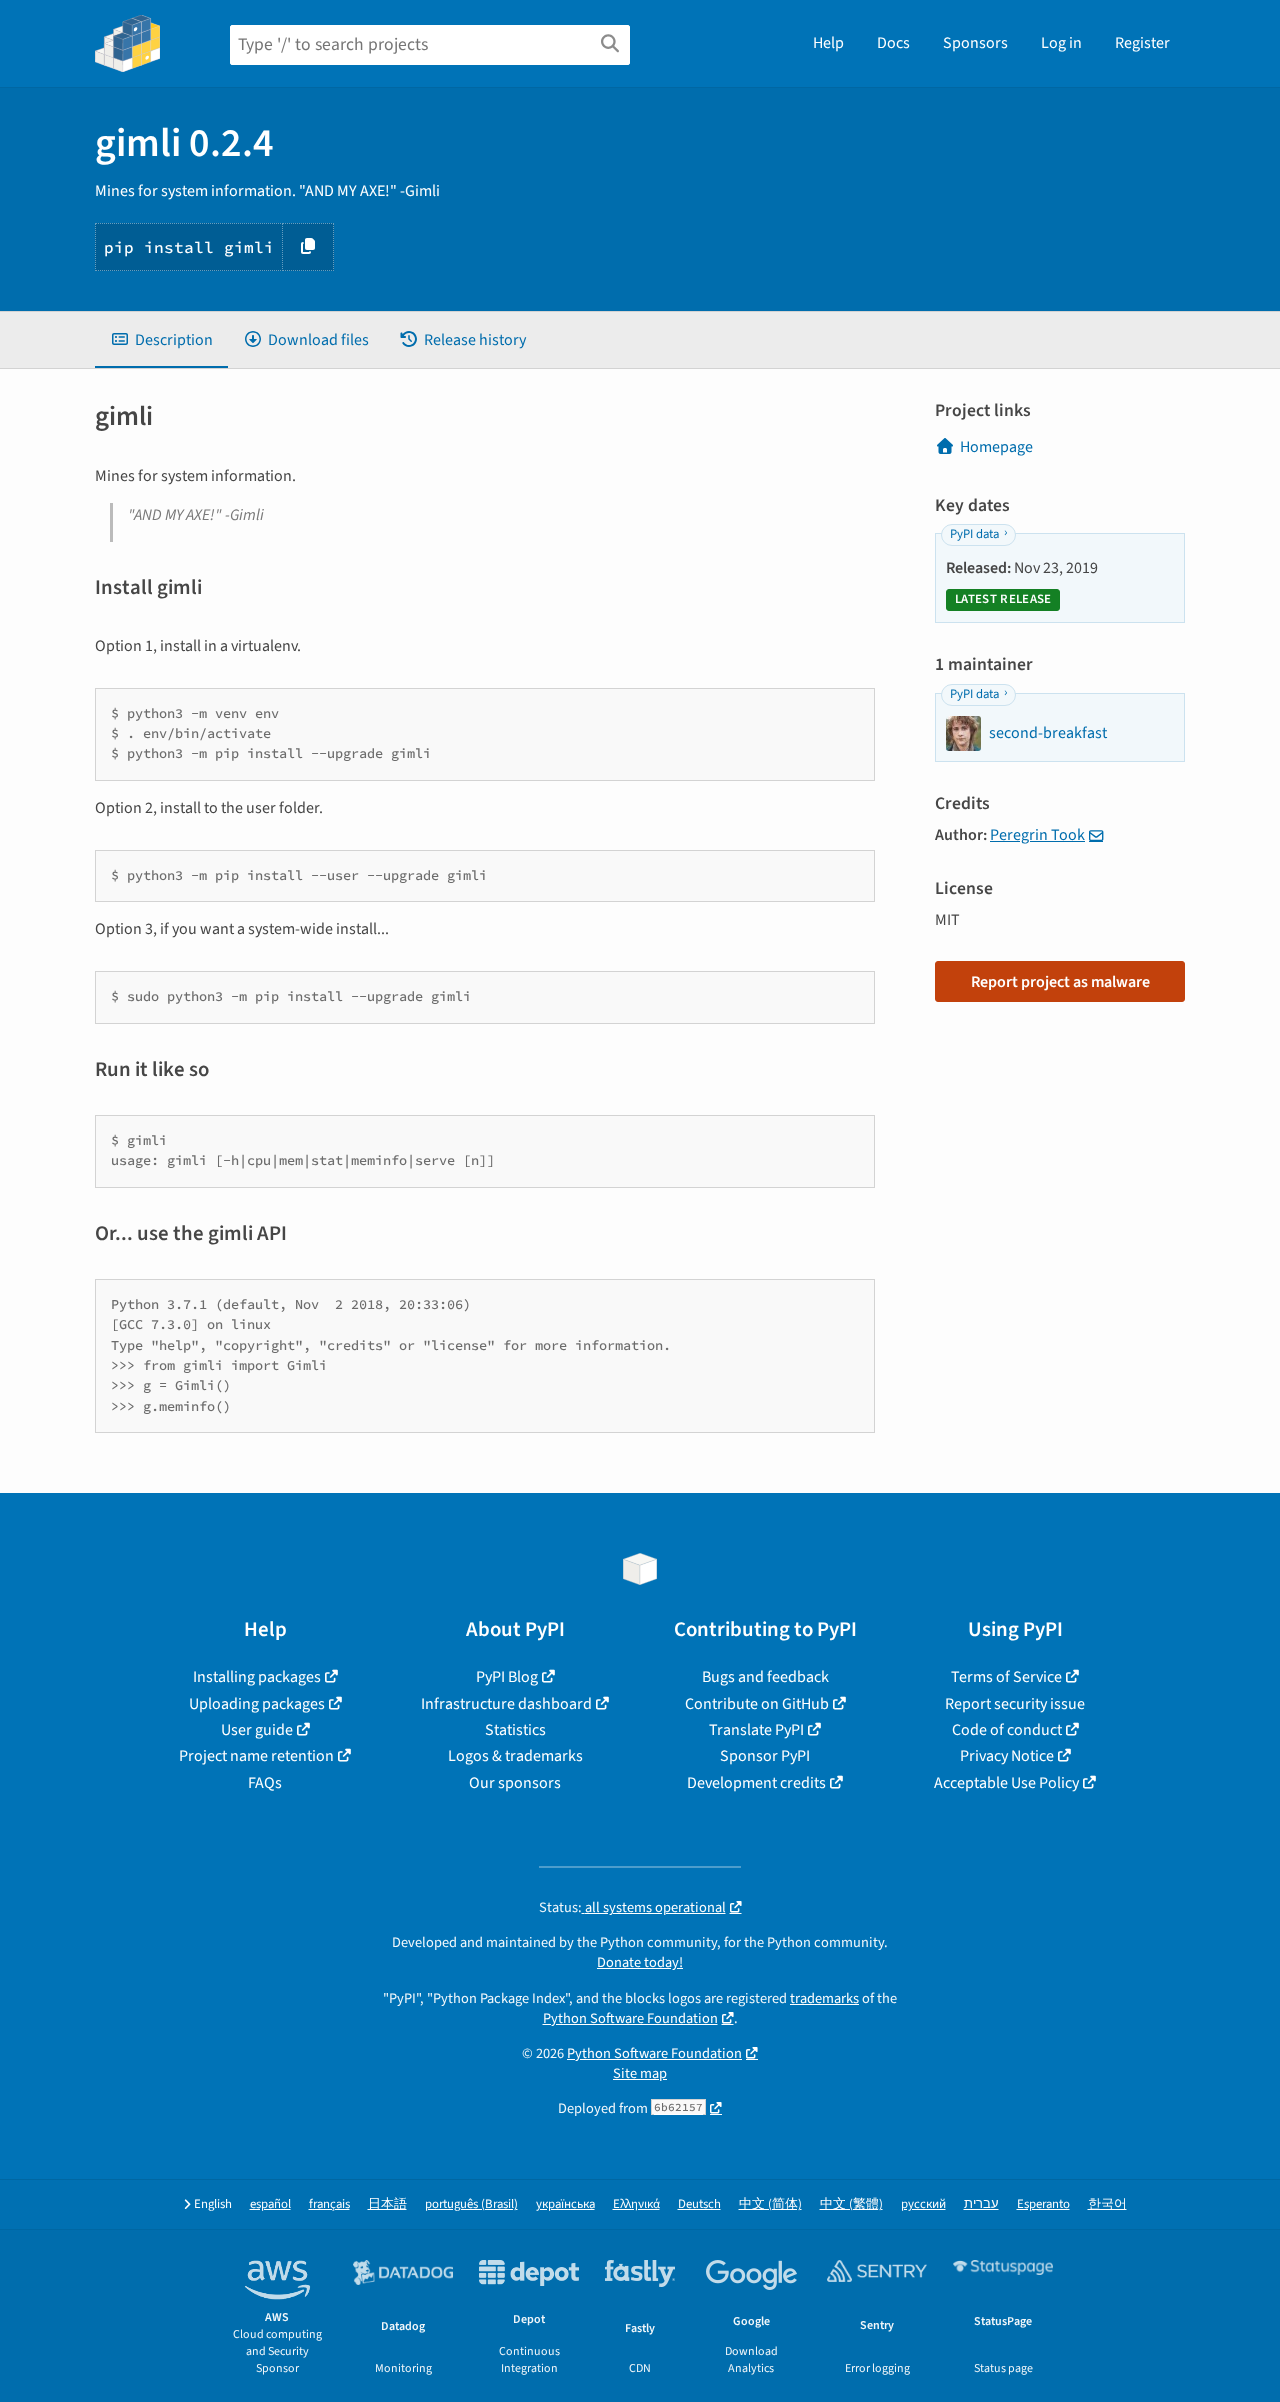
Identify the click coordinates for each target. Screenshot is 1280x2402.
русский (923, 2204)
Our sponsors (515, 1783)
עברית (981, 2204)
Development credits (756, 1783)
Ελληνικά (636, 2204)
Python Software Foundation (630, 2018)
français (329, 2204)
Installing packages (257, 1677)
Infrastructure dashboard (506, 1704)
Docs (893, 43)
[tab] (161, 340)
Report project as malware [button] (1060, 982)
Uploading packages (257, 1704)
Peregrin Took (1037, 835)
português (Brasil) (471, 2204)
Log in (1061, 43)
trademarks (824, 1998)
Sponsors (975, 43)
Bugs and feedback (765, 1677)
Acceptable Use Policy (1006, 1783)
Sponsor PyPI (765, 1756)
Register (1142, 43)
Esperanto (1043, 2204)
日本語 (387, 2204)
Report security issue (1015, 1704)
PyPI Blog (507, 1677)
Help (828, 43)
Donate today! (640, 1962)
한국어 (1107, 2204)
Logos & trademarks (515, 1756)
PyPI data (974, 534)
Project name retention (256, 1756)
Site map (640, 2073)
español (270, 2204)
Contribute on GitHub (757, 1704)
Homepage (996, 447)
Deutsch (699, 2204)
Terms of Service (1006, 1677)
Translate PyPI (756, 1730)
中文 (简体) (770, 2204)
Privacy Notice (1007, 1756)
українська (565, 2204)
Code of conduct (1007, 1730)
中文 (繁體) (851, 2204)
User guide (257, 1730)
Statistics (515, 1730)
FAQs (265, 1783)
